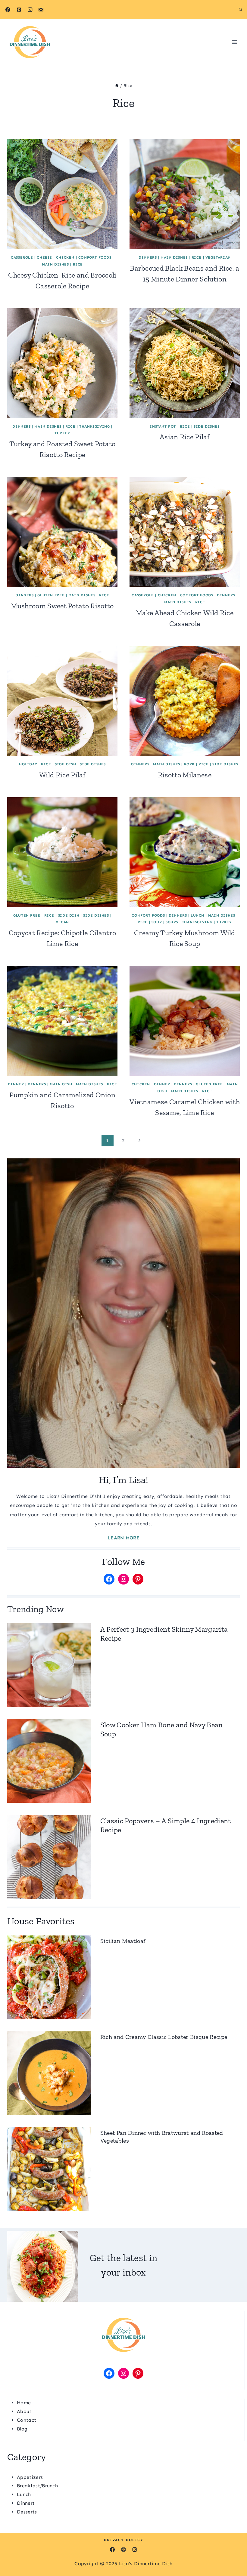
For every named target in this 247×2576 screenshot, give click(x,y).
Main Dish (61, 1084)
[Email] (41, 10)
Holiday (28, 764)
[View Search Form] (240, 10)
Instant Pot (163, 426)
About (24, 2411)
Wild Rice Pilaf (62, 775)
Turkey (62, 433)
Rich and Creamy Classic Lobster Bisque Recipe (164, 2037)
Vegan (62, 922)
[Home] (117, 86)
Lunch (197, 915)
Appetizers (30, 2477)
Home (24, 2403)
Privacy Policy (124, 2540)
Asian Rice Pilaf (185, 437)
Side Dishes (207, 426)
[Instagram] (30, 10)
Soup (157, 922)
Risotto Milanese (185, 775)
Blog (22, 2429)
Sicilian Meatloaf (123, 1941)
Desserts (27, 2512)
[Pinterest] (19, 10)
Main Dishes (55, 264)
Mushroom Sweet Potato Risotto (62, 606)
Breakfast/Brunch (37, 2486)
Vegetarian (218, 257)
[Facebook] (8, 10)
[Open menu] (234, 42)
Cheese (44, 257)
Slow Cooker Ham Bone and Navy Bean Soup (162, 1729)
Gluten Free (51, 595)
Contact (27, 2420)
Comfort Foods (95, 257)
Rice (78, 264)
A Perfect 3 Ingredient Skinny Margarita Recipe (164, 1634)
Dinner (16, 1084)
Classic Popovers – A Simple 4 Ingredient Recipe (166, 1825)
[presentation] (62, 194)
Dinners (148, 257)
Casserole (22, 257)
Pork (189, 764)
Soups (172, 922)
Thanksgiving (94, 426)
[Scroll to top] (233, 2553)
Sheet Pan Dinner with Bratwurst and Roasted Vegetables (162, 2137)
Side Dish (65, 764)
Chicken (65, 257)
